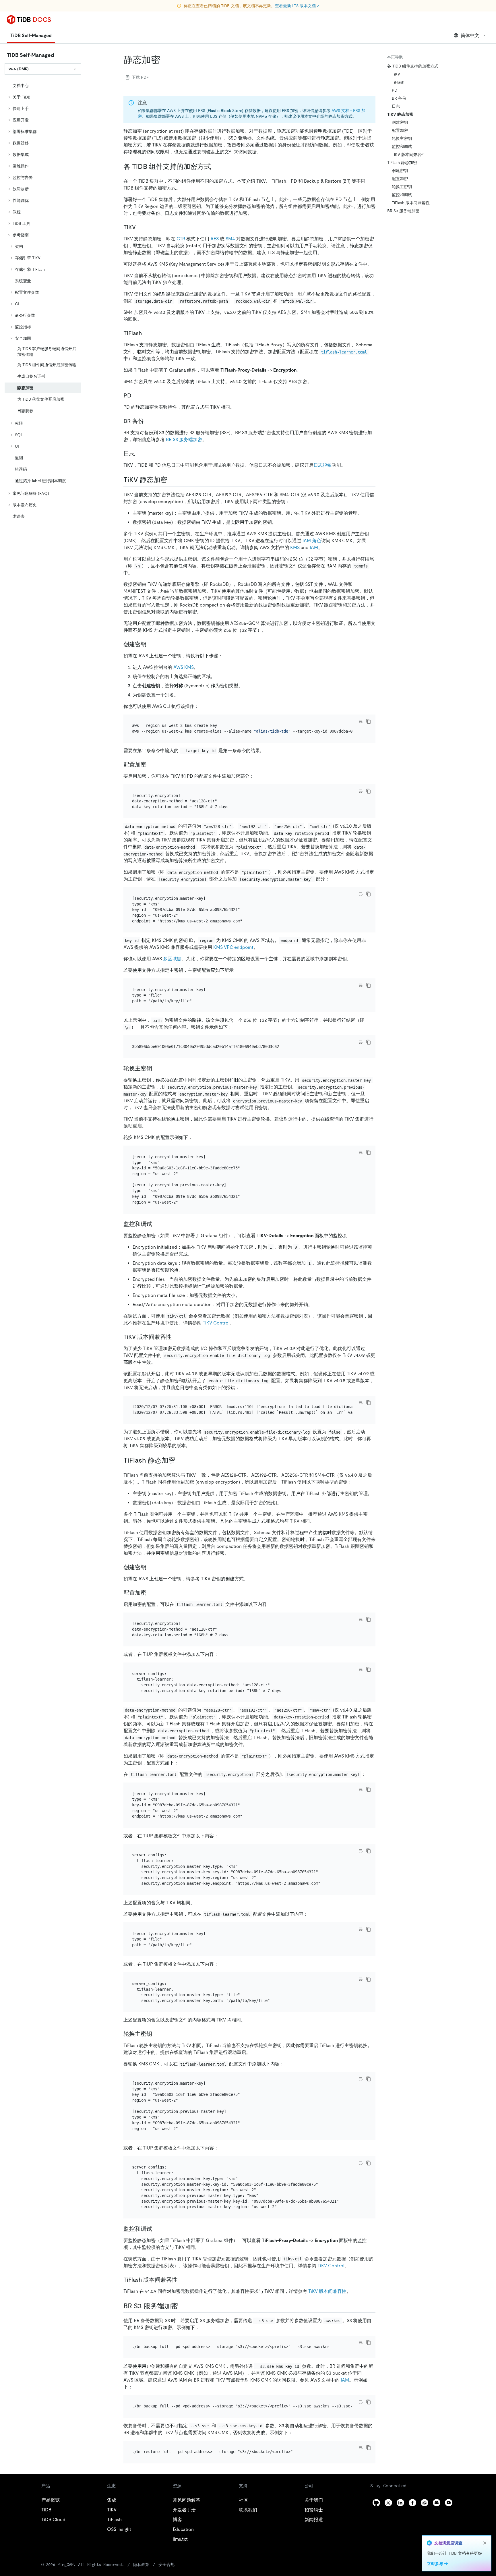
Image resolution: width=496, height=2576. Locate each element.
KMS (295, 548)
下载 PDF (140, 77)
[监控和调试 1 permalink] (157, 2229)
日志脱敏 (323, 465)
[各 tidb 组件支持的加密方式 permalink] (216, 167)
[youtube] (449, 2503)
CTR (181, 239)
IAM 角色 (312, 541)
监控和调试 (402, 146)
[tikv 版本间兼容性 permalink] (176, 1337)
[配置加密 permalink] (151, 764)
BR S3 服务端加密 (184, 440)
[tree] (43, 301)
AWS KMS (184, 667)
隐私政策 (141, 2565)
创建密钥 (400, 122)
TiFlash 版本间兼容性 (411, 203)
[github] (376, 2503)
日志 (396, 106)
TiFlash (398, 82)
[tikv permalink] (140, 227)
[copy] (369, 721)
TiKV (396, 74)
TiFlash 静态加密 (402, 163)
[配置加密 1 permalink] (151, 1593)
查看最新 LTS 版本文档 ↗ (297, 6)
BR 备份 (399, 98)
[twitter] (388, 2503)
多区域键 (172, 959)
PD (395, 90)
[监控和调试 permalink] (157, 1224)
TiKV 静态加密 (400, 114)
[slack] (425, 2503)
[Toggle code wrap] (361, 721)
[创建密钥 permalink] (151, 644)
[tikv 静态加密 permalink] (172, 480)
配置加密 (400, 130)
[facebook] (412, 2503)
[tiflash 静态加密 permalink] (180, 1460)
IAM (314, 548)
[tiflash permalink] (146, 333)
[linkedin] (400, 2503)
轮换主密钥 (402, 138)
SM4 (230, 239)
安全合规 (166, 2565)
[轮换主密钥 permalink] (157, 1068)
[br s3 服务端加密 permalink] (183, 2306)
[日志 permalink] (139, 453)
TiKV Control (216, 1323)
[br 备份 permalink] (148, 421)
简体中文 (470, 35)
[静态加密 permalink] (165, 60)
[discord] (437, 2503)
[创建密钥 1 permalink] (151, 1567)
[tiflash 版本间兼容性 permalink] (182, 2280)
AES (215, 239)
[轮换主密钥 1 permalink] (157, 2034)
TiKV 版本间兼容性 (327, 2291)
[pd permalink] (136, 395)
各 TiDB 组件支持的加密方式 (413, 66)
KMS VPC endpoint (233, 947)
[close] (485, 2543)
